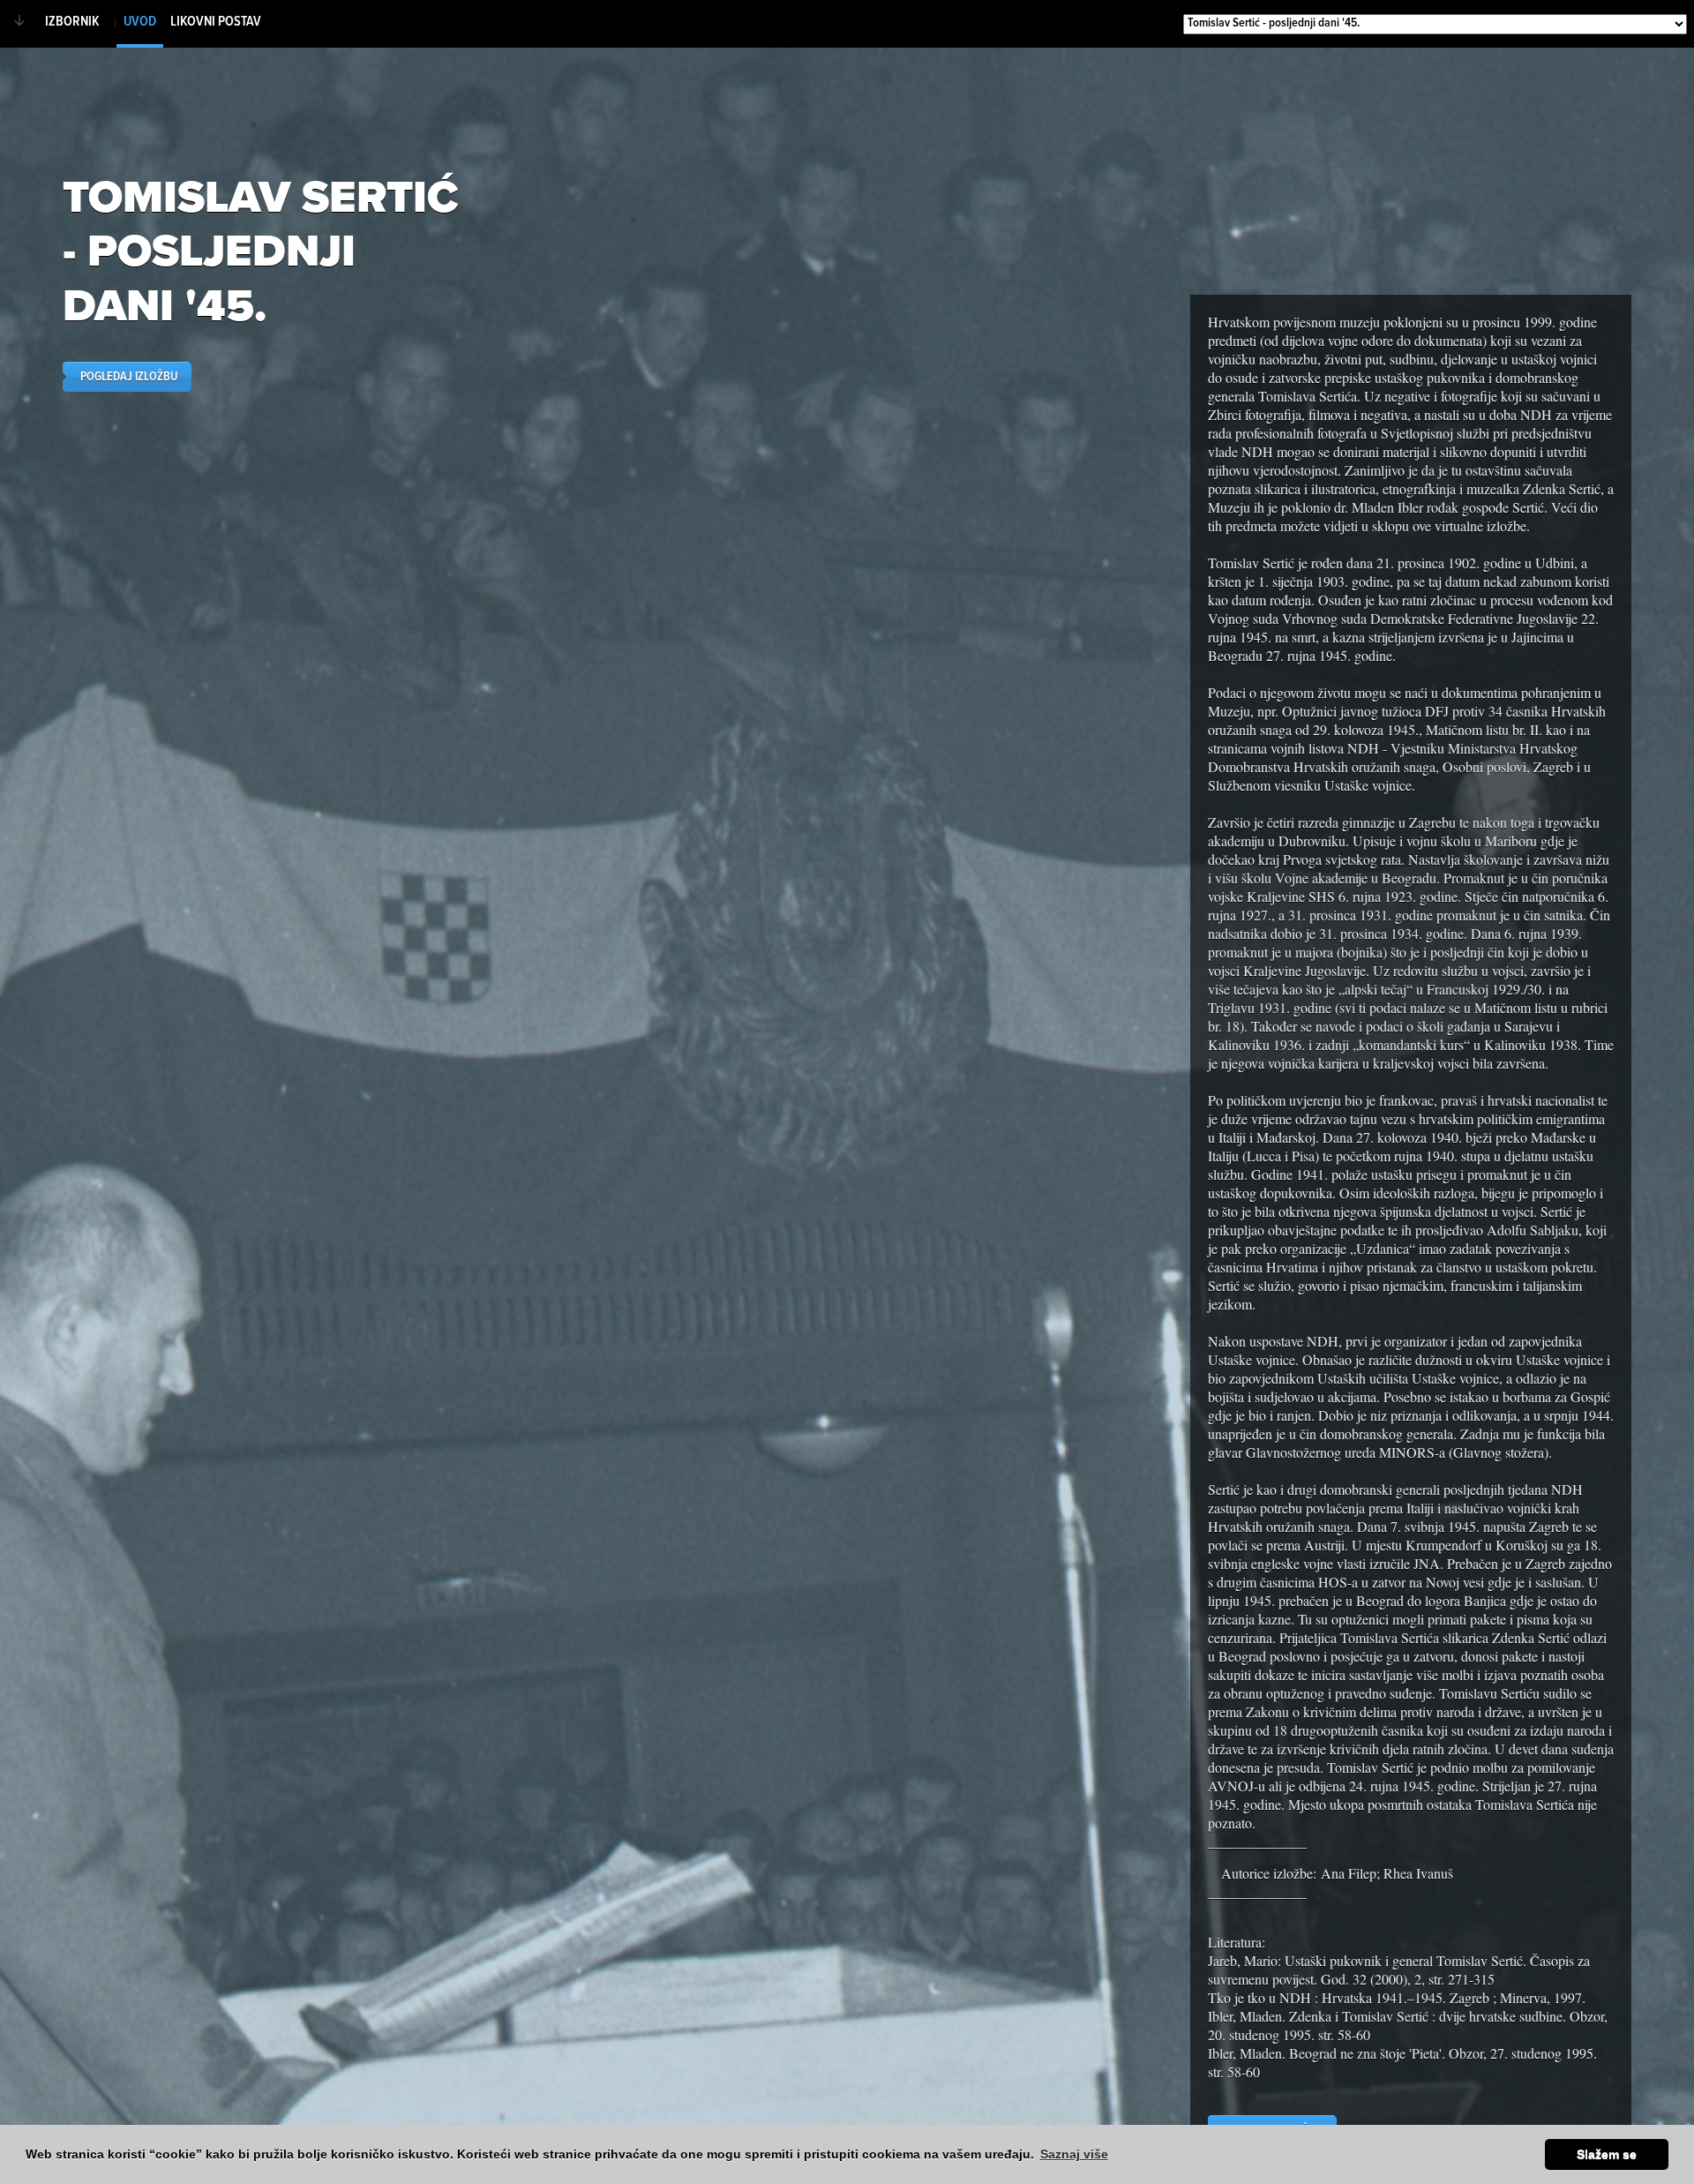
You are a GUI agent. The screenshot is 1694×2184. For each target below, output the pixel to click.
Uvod (140, 22)
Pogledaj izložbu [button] (129, 377)
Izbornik (72, 22)
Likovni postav (216, 22)
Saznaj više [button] (1074, 2154)
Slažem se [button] (1607, 2154)
